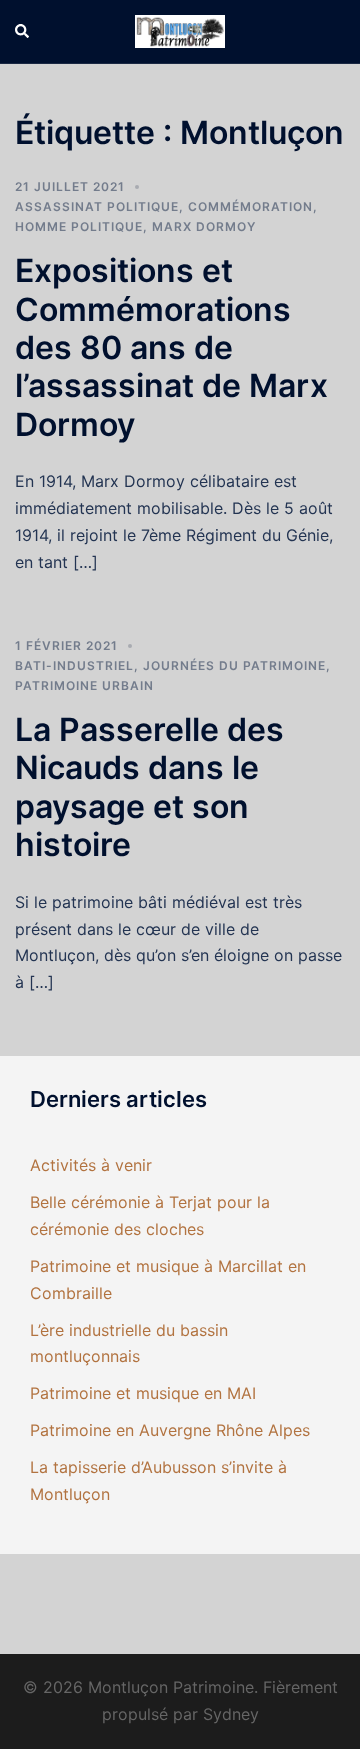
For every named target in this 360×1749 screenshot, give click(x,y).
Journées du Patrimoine (234, 665)
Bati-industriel (74, 665)
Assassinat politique (97, 206)
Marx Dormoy (204, 226)
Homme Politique (79, 226)
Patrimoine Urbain (84, 685)
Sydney (231, 1714)
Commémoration (250, 206)
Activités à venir (91, 1165)
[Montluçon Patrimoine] (180, 30)
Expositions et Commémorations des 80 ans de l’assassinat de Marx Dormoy (171, 347)
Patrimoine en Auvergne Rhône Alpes (170, 1430)
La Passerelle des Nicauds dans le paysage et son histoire (149, 787)
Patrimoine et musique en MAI (143, 1393)
